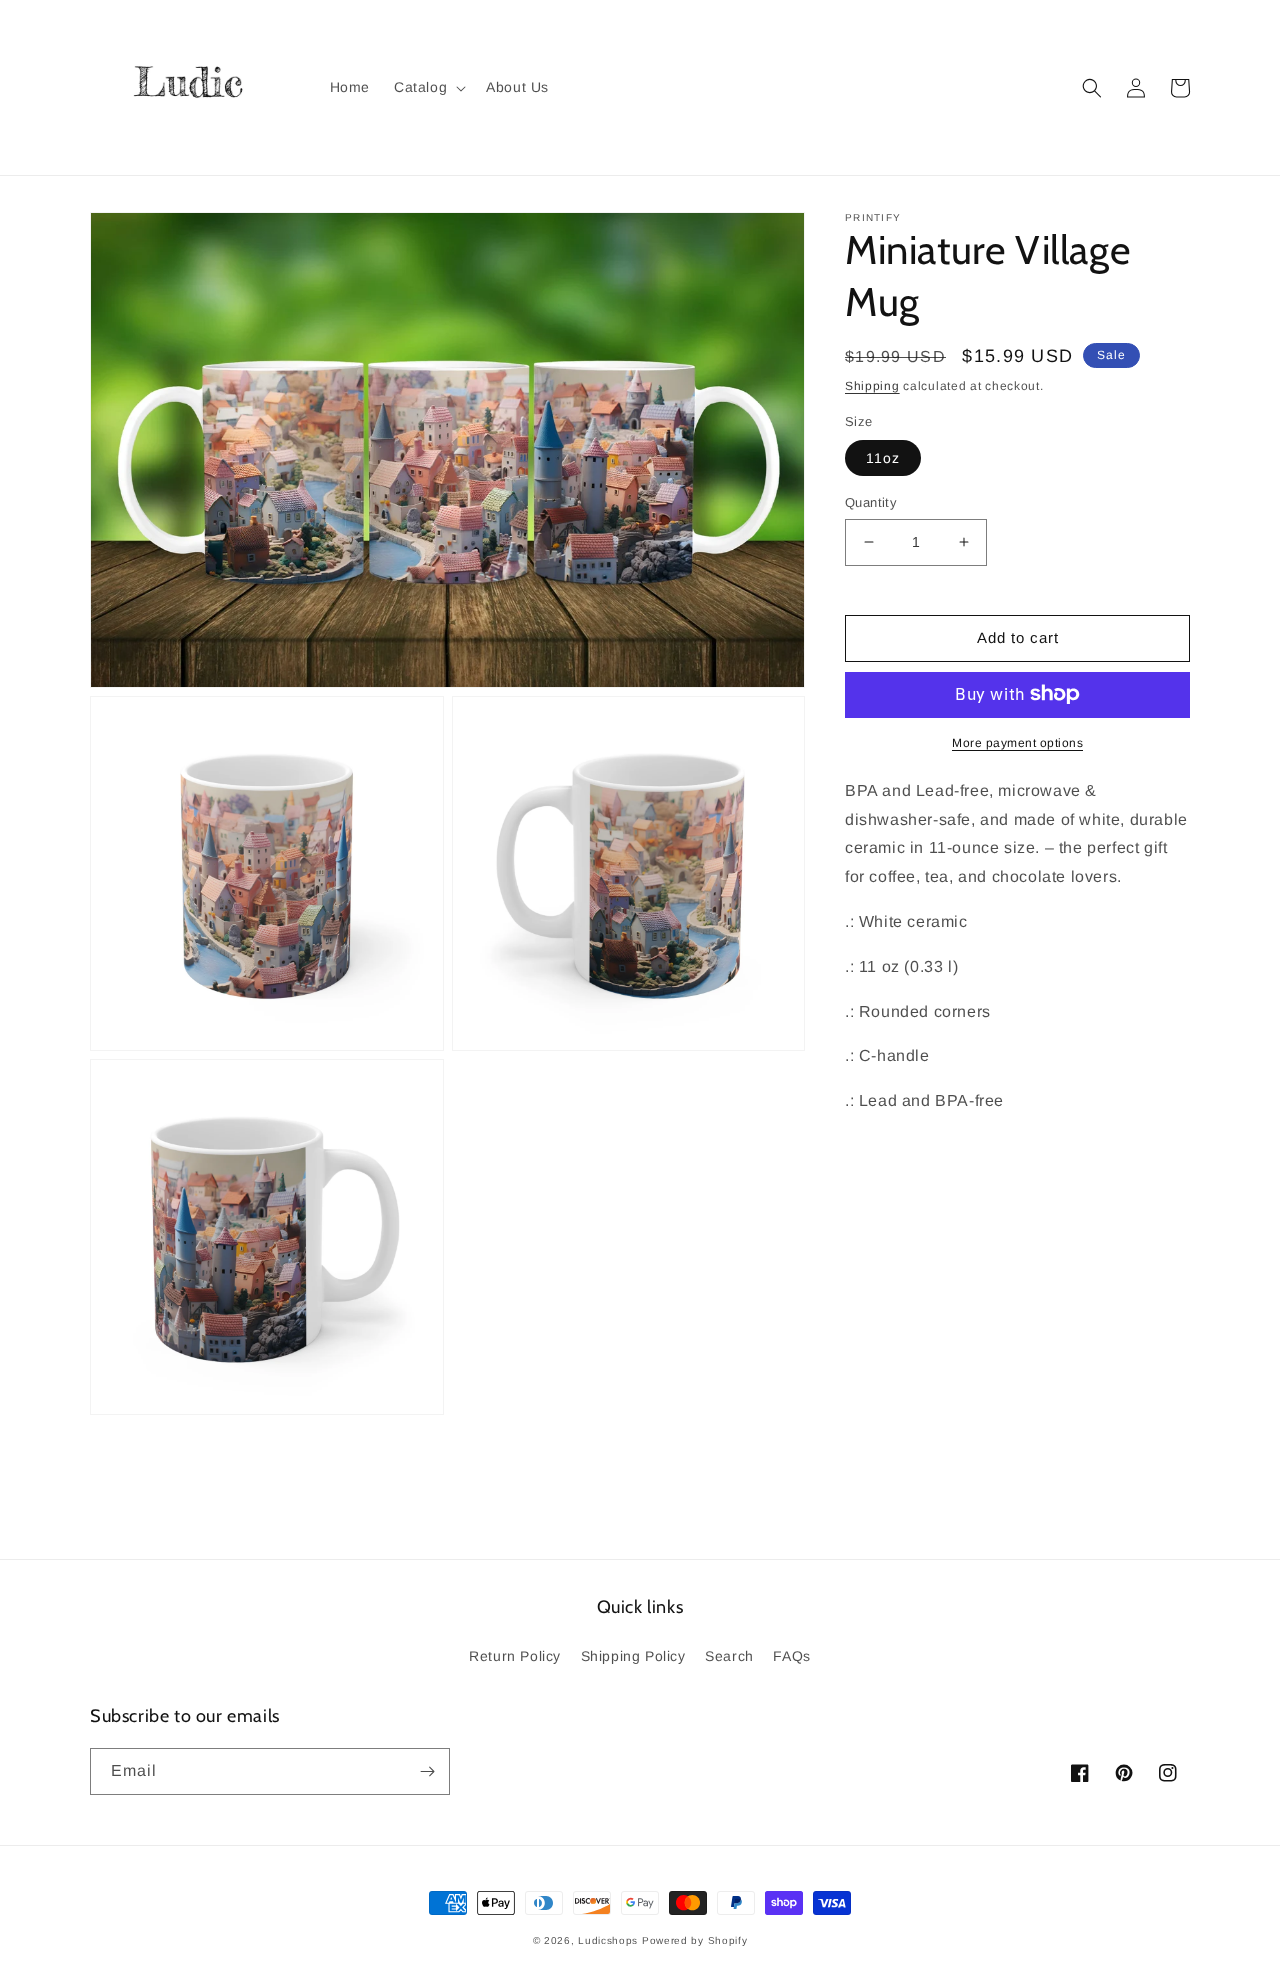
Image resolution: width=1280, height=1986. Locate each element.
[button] (428, 87)
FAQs (791, 1656)
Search (729, 1656)
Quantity (871, 502)
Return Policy (515, 1656)
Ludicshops (608, 1940)
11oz (883, 458)
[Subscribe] (427, 1771)
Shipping (872, 386)
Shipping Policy (633, 1656)
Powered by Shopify (695, 1940)
